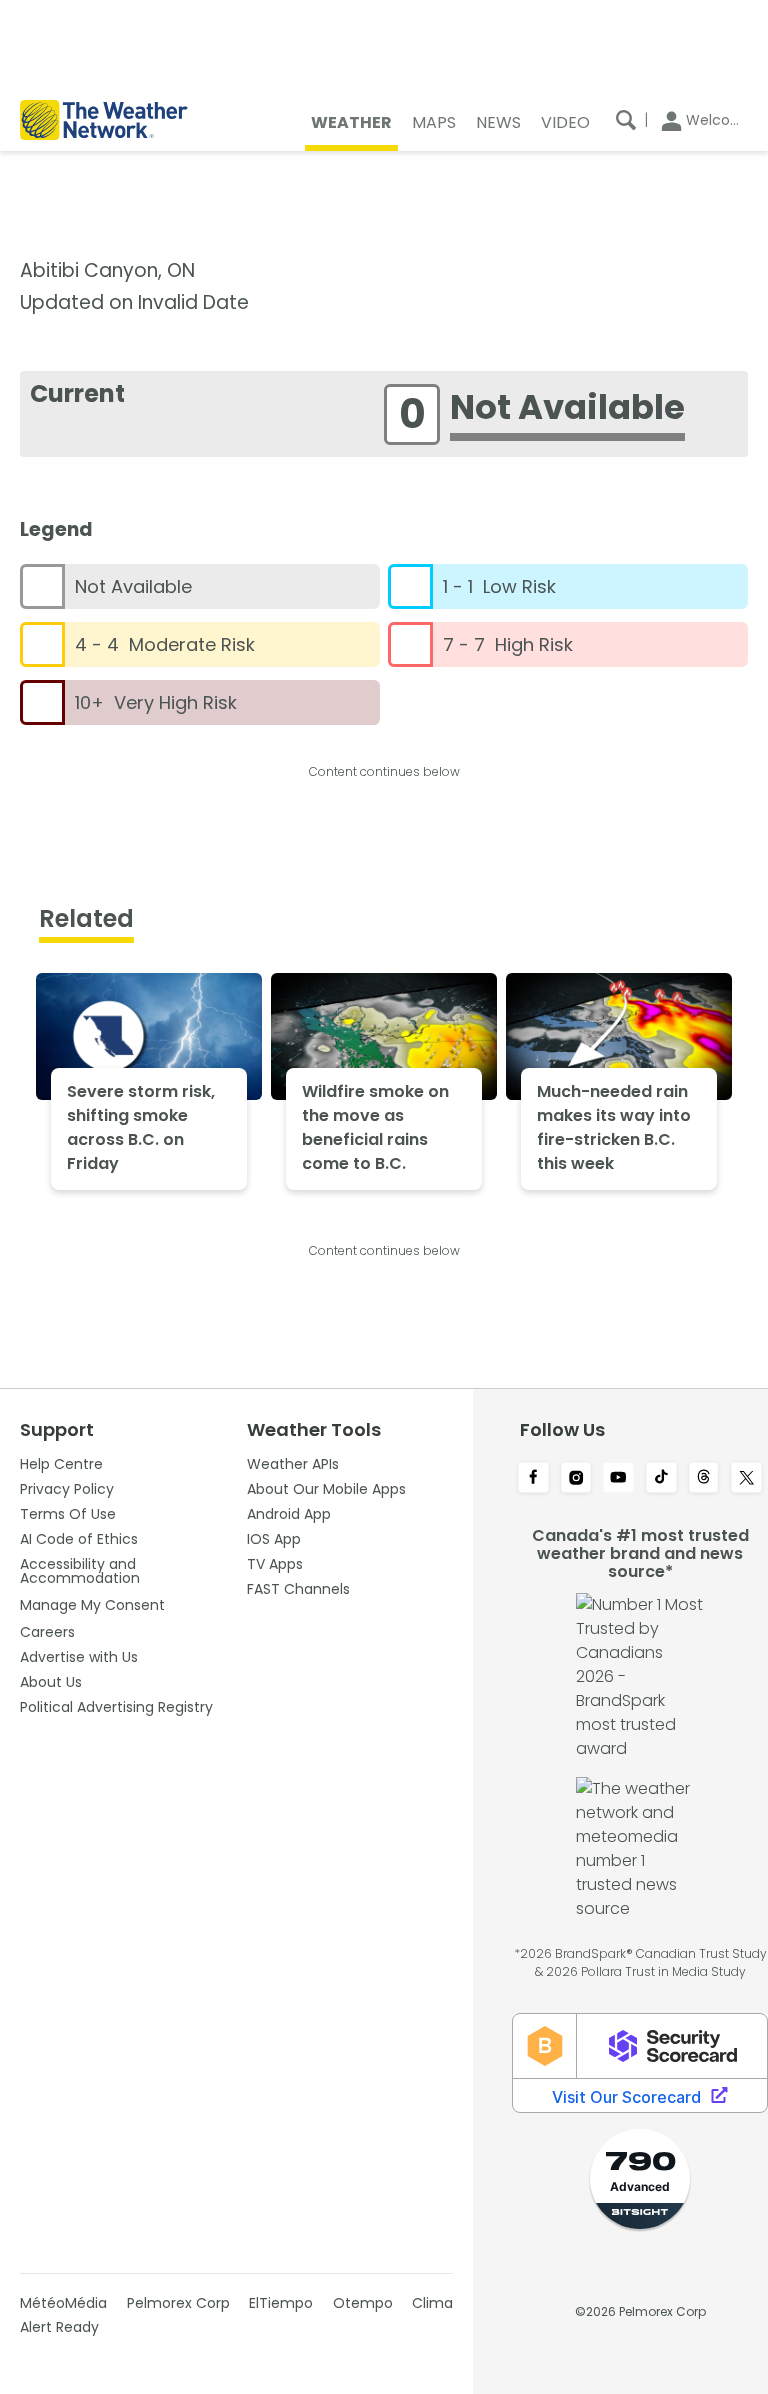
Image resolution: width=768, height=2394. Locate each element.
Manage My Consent (92, 1605)
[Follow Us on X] (746, 1479)
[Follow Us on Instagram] (576, 1479)
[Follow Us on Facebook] (533, 1479)
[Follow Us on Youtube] (618, 1479)
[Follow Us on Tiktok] (661, 1479)
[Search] (626, 120)
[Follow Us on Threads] (704, 1479)
